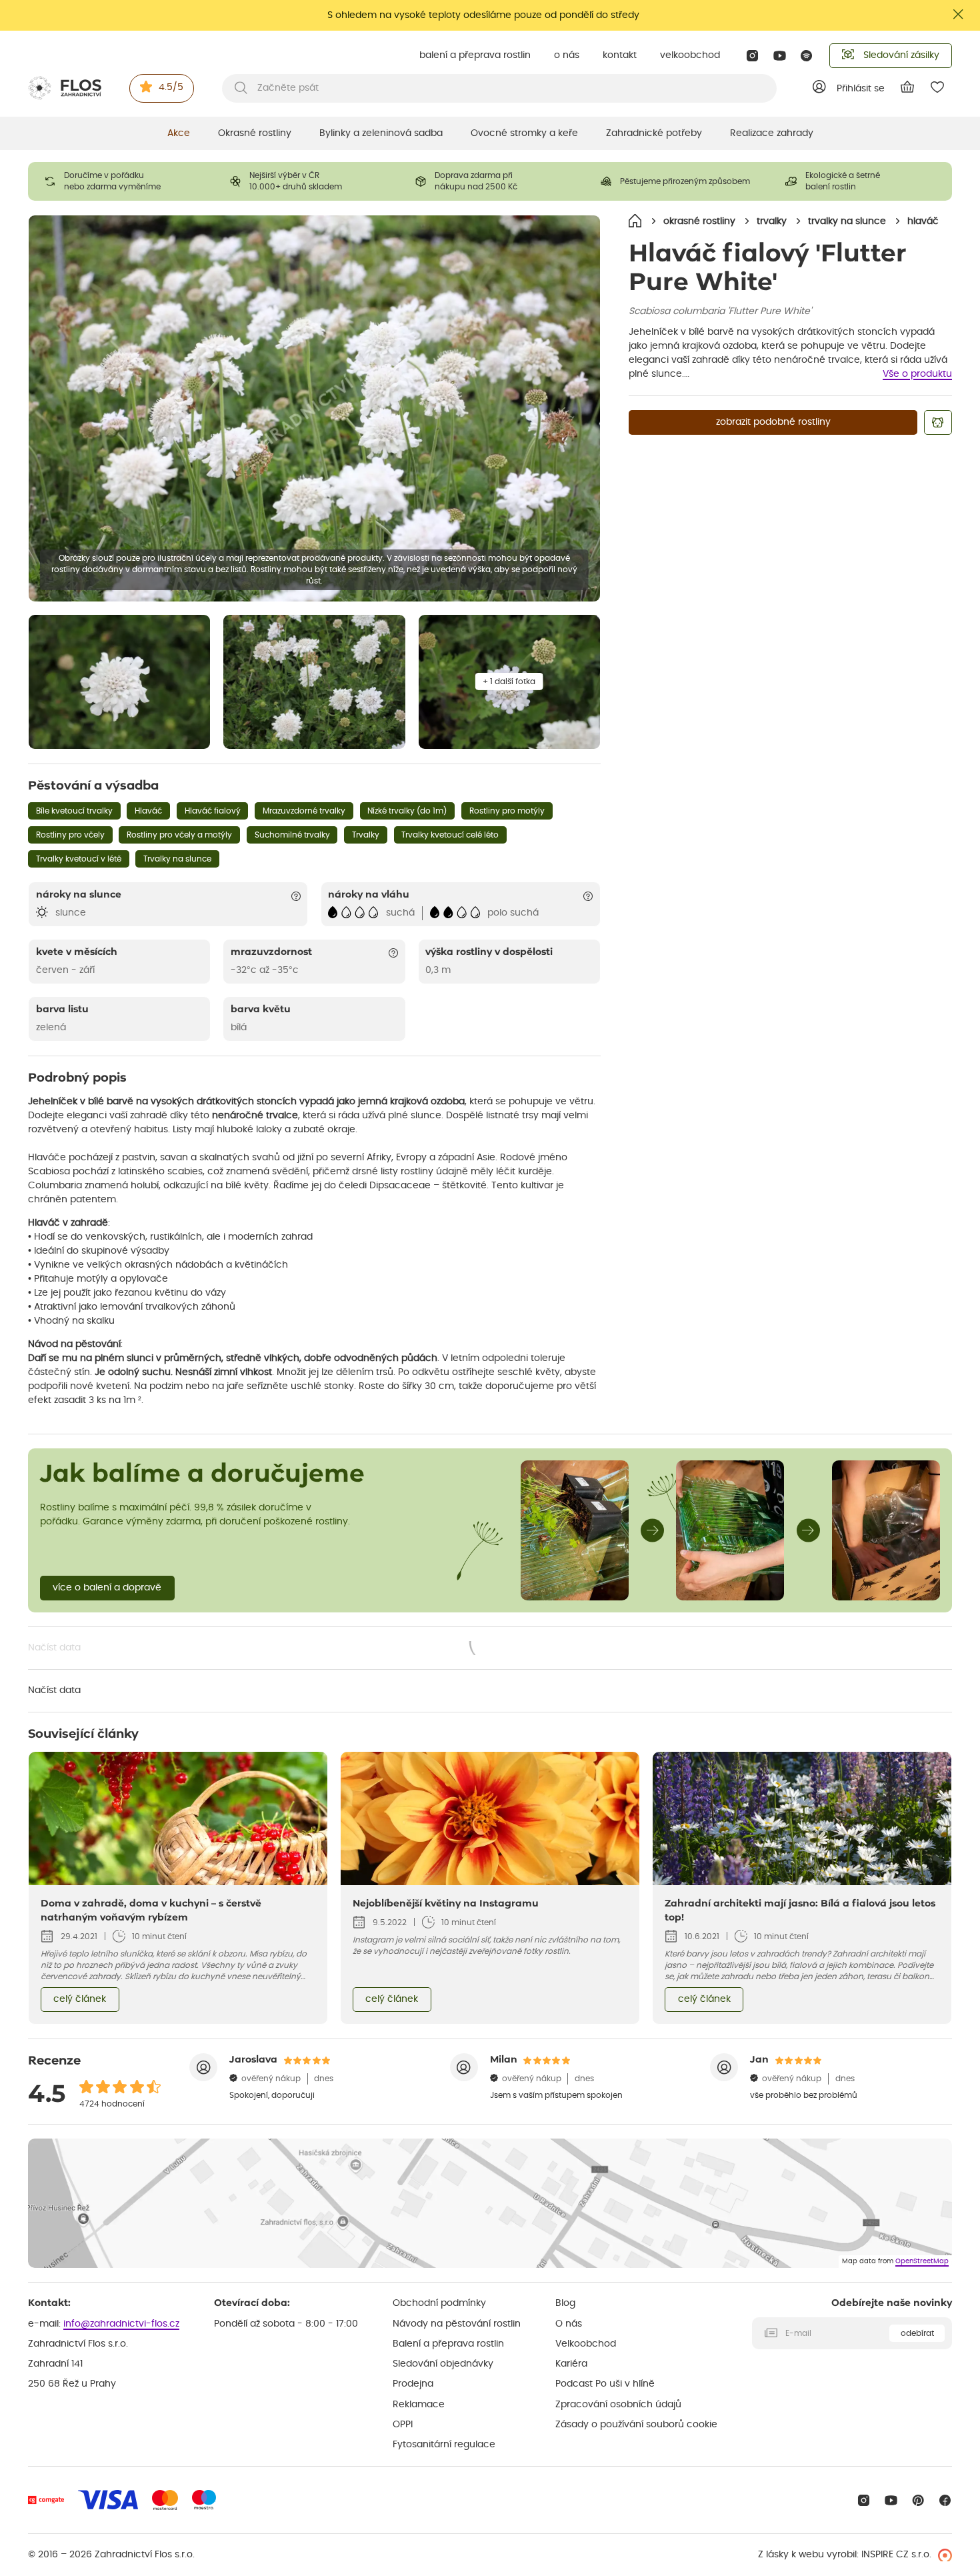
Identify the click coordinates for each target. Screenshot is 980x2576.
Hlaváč (148, 811)
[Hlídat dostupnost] (938, 422)
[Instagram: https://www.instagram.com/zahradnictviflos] (752, 56)
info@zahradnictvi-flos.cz (121, 2324)
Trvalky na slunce (177, 859)
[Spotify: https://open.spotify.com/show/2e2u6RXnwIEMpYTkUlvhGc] (807, 56)
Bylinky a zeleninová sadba (381, 133)
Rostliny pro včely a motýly (179, 835)
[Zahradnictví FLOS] (65, 88)
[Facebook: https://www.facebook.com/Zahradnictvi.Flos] (945, 2500)
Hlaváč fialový (213, 811)
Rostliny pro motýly (507, 811)
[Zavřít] (959, 14)
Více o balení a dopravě (107, 1588)
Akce (179, 133)
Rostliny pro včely (70, 835)
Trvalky (366, 835)
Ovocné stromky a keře (524, 133)
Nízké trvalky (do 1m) (407, 811)
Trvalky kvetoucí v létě (79, 859)
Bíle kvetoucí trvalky (74, 811)
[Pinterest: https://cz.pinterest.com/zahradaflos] (918, 2500)
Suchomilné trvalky (292, 835)
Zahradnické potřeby (654, 133)
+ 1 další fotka (509, 682)
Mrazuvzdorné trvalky (304, 811)
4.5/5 (171, 87)
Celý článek (80, 1999)
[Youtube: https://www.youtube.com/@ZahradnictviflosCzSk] (780, 56)
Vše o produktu (917, 374)
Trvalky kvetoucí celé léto (450, 835)
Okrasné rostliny (255, 133)
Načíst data (270, 1649)
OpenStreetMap (922, 2261)
